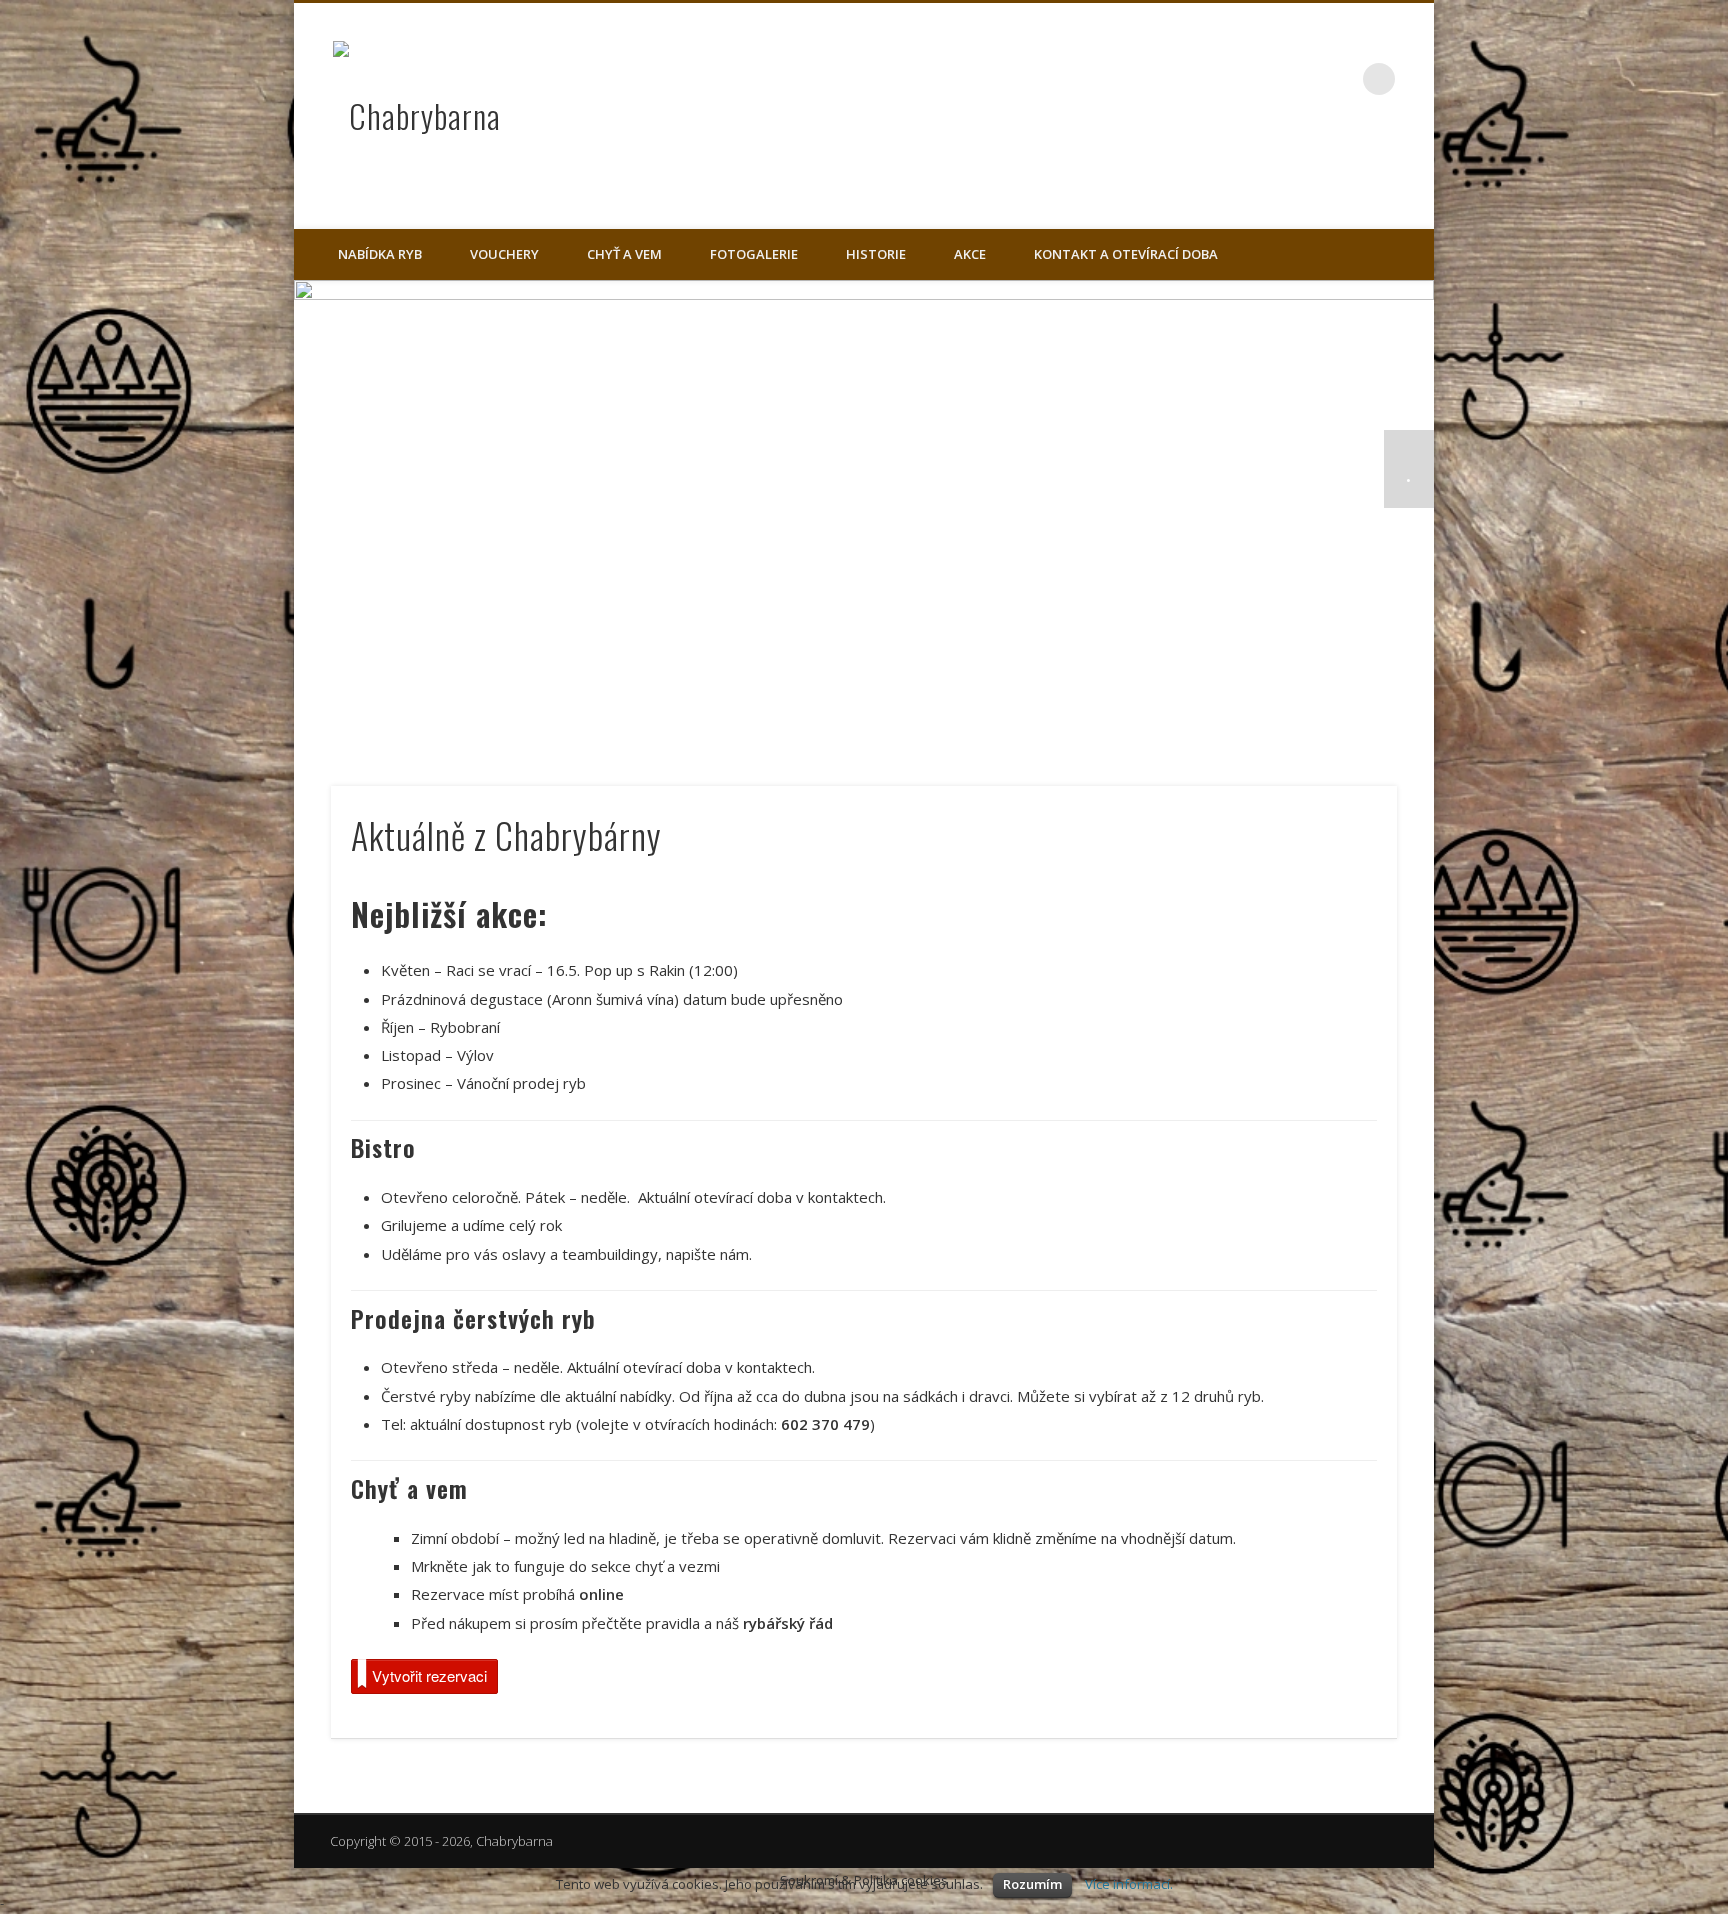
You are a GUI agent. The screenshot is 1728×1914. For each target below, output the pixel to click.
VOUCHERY (504, 254)
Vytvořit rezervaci (429, 1675)
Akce (970, 254)
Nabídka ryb (380, 254)
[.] (864, 514)
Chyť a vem (624, 254)
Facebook (1338, 79)
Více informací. (1129, 1884)
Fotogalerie (754, 254)
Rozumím (1032, 1884)
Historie (876, 254)
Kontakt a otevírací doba (1126, 254)
